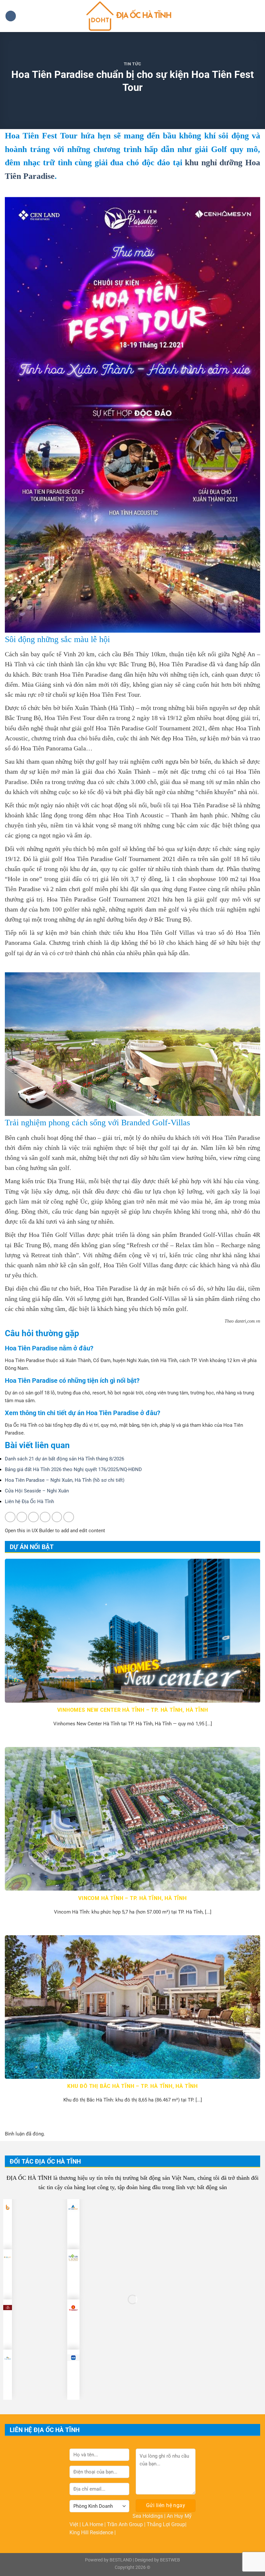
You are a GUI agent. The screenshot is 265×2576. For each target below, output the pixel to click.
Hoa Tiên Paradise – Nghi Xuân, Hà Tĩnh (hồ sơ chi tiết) (65, 1480)
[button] (11, 16)
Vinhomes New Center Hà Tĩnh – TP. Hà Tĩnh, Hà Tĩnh (133, 1710)
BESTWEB (170, 2560)
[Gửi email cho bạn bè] (45, 1517)
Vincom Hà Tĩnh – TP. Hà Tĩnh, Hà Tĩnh (132, 1898)
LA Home (93, 2524)
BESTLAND (121, 2560)
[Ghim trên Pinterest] (57, 1517)
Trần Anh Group (126, 2524)
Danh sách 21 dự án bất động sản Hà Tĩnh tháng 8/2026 (64, 1459)
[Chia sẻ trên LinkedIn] (69, 1517)
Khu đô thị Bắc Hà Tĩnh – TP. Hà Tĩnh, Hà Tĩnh (132, 2086)
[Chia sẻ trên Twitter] (33, 1517)
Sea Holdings (148, 2516)
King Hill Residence (92, 2532)
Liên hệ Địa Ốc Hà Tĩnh (29, 1501)
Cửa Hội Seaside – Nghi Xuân (37, 1491)
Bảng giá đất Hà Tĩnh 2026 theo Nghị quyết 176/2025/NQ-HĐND (73, 1469)
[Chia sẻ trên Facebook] (22, 1517)
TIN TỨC (133, 64)
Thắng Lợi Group (166, 2524)
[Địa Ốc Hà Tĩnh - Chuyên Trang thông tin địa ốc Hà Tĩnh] (133, 16)
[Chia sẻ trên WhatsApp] (10, 1517)
